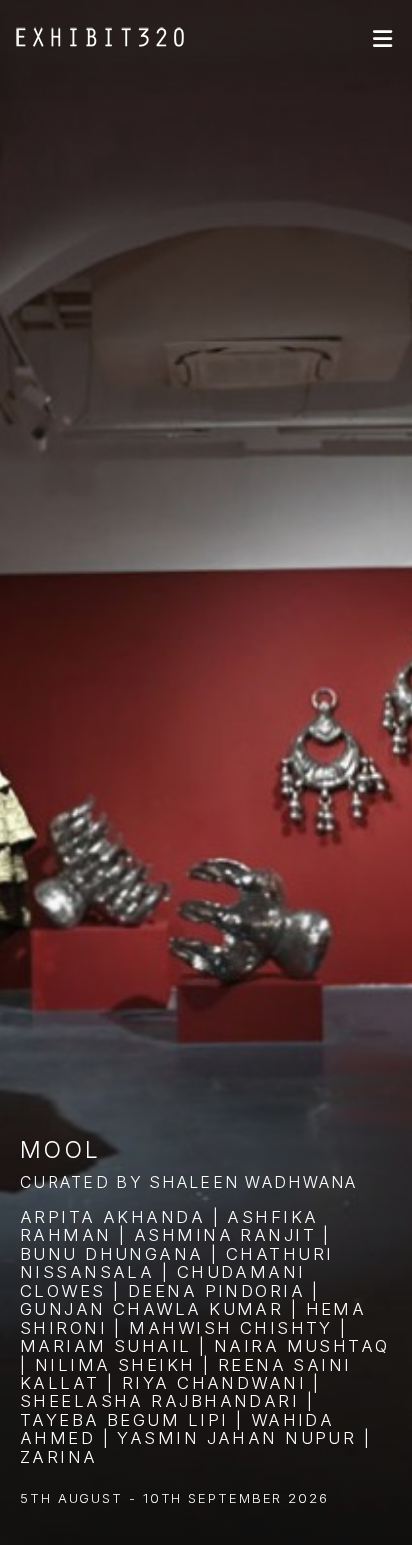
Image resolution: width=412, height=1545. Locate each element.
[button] (382, 39)
